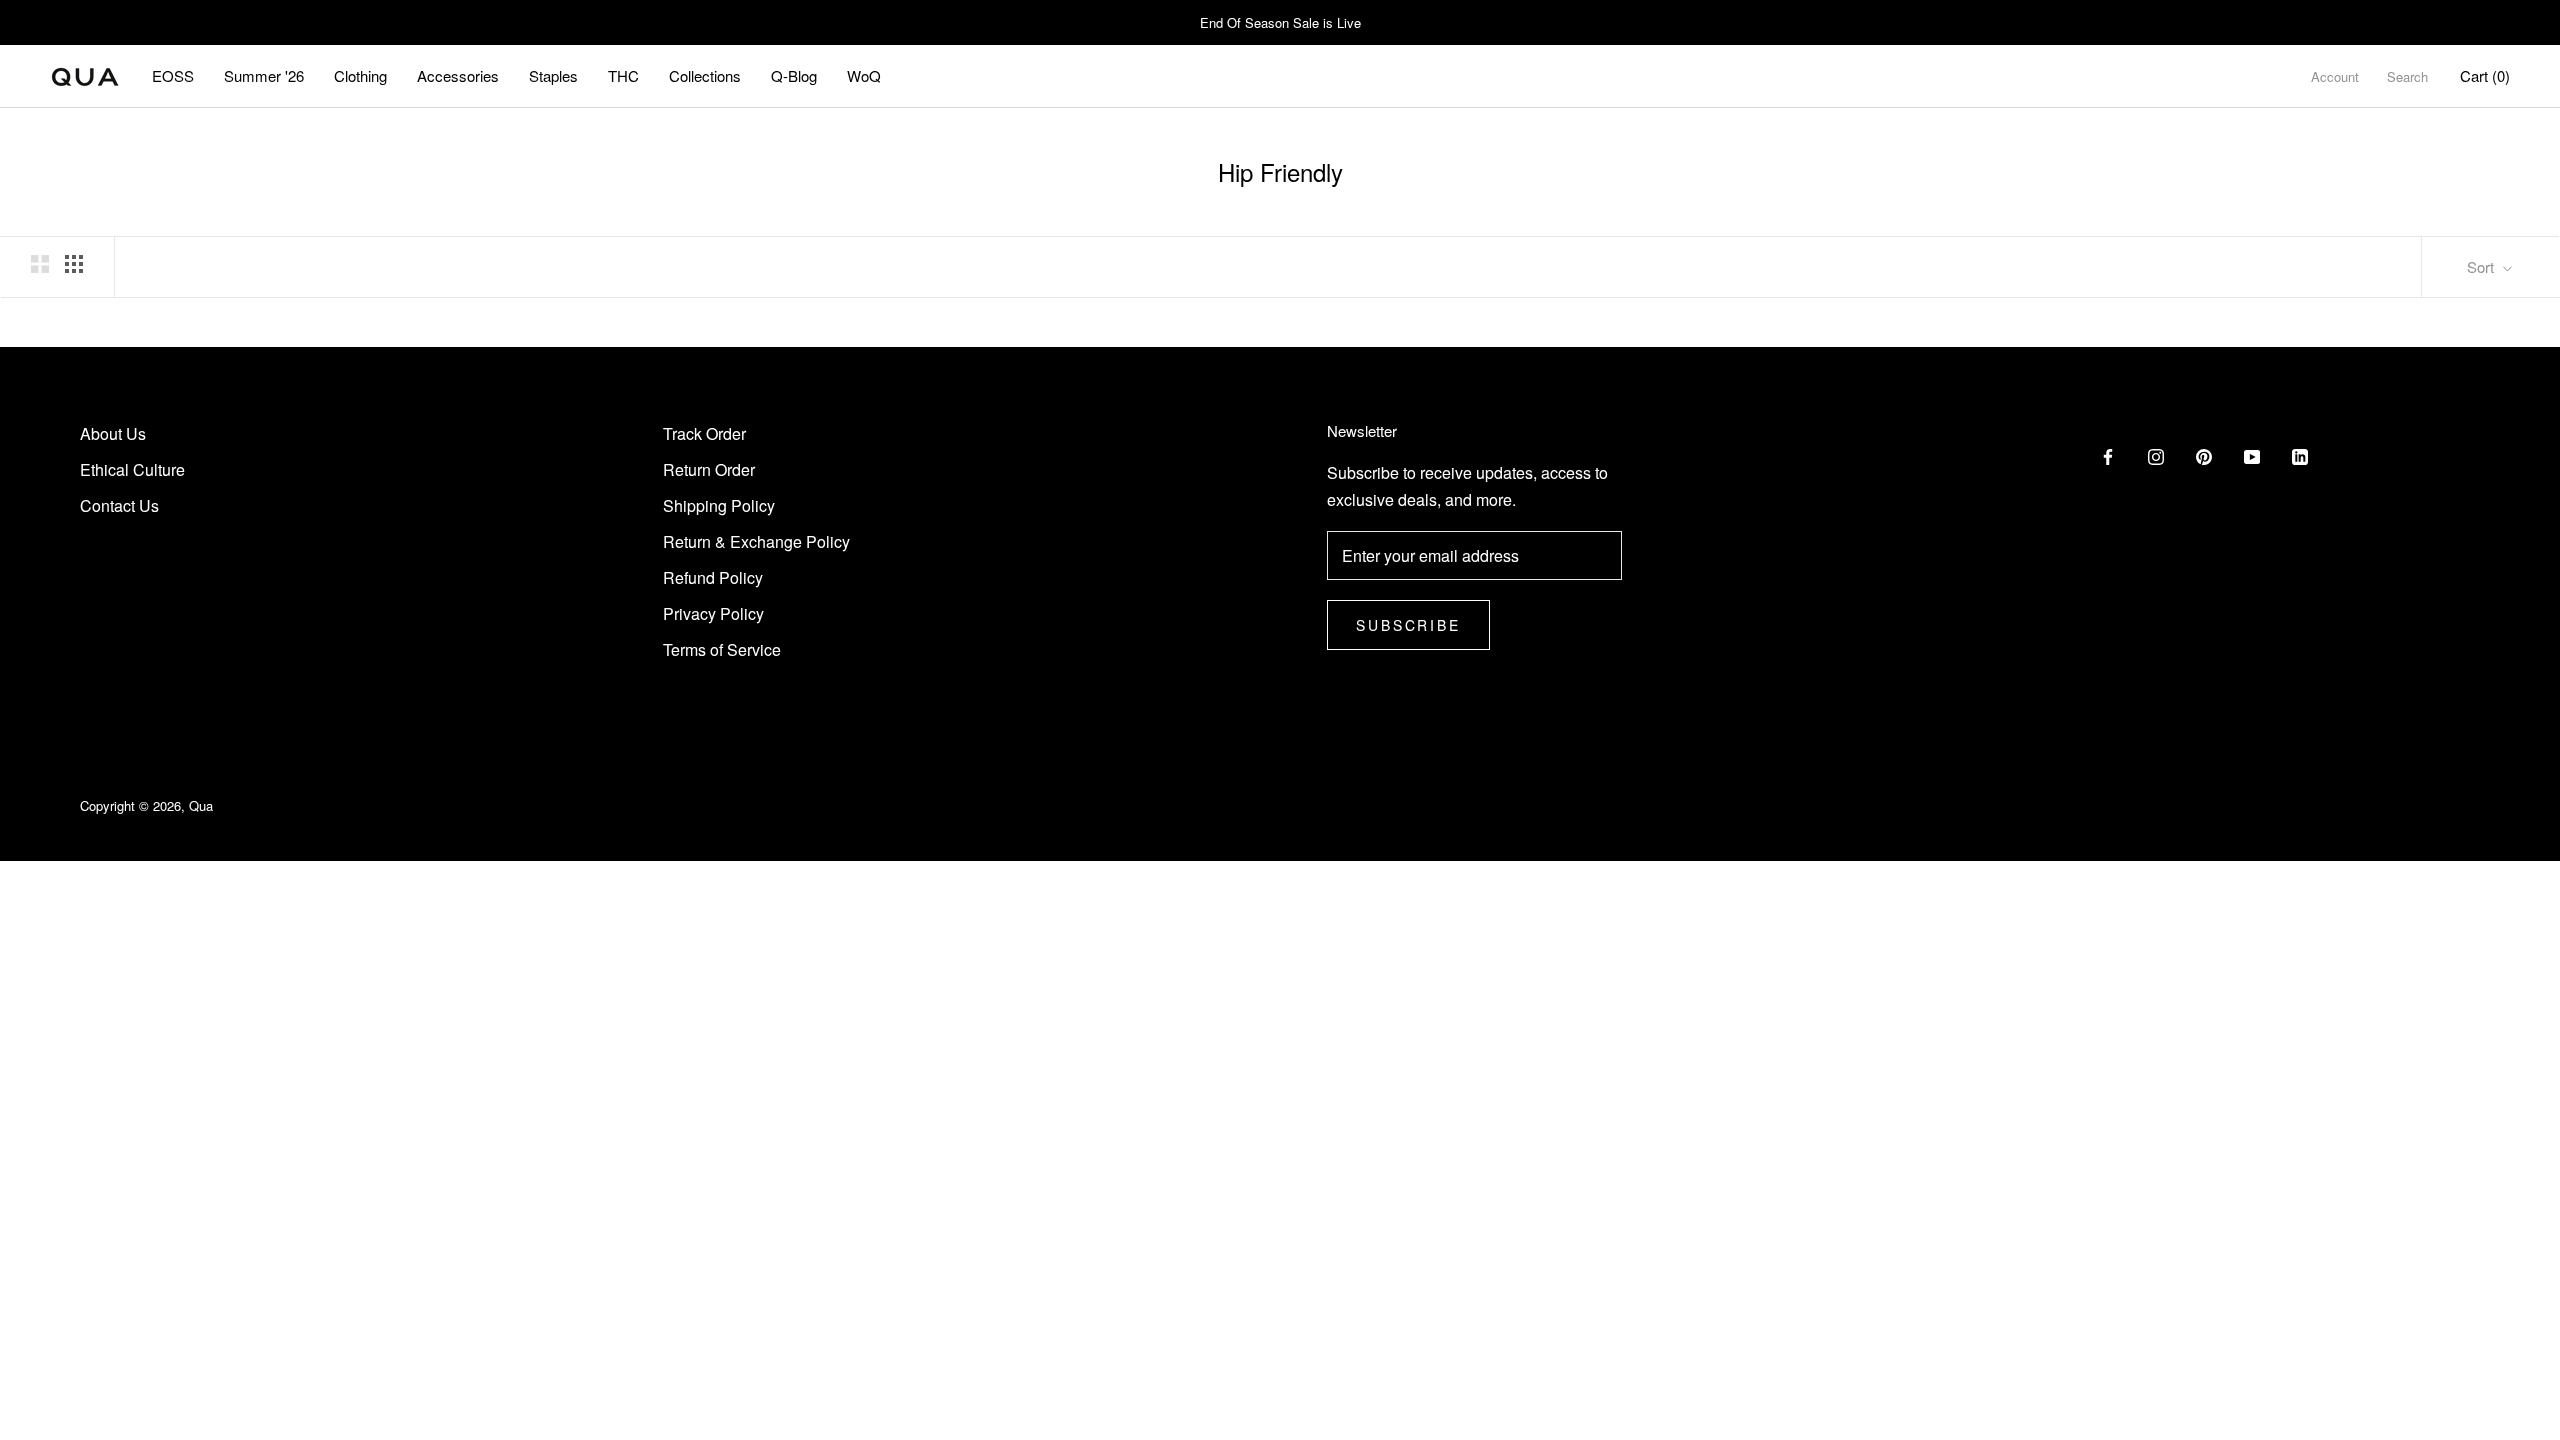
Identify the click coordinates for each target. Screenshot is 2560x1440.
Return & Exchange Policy (756, 541)
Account (2335, 76)
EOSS (173, 75)
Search (2407, 76)
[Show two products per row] (40, 264)
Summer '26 (264, 75)
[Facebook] (2108, 455)
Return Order (709, 469)
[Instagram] (2156, 455)
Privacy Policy (713, 613)
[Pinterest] (2204, 455)
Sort (2482, 266)
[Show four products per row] (74, 264)
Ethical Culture (132, 469)
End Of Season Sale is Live (1280, 22)
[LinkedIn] (2300, 455)
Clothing (360, 75)
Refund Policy (713, 577)
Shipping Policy (719, 505)
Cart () (2485, 75)
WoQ (864, 75)
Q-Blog (794, 75)
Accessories (458, 75)
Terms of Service (722, 649)
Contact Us (119, 505)
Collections (705, 75)
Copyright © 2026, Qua (146, 805)
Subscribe (1408, 625)
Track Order (704, 433)
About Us (113, 433)
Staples (553, 75)
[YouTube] (2252, 455)
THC (623, 75)
